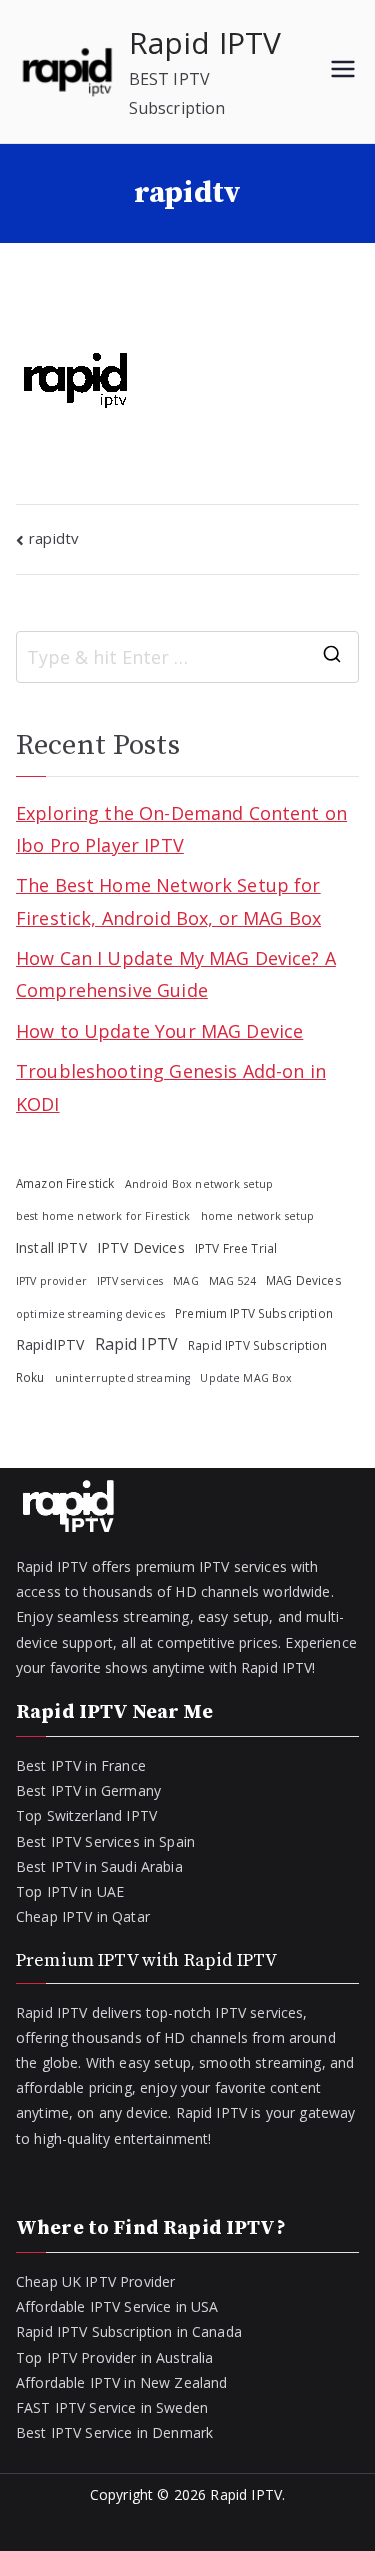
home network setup (258, 1216)
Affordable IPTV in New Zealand (122, 2382)
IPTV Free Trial (236, 1248)
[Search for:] (187, 657)
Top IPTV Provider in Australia (115, 2357)
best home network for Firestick (103, 1216)
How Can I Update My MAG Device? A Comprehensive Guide (176, 974)
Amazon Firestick (65, 1183)
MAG (185, 1281)
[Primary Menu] (343, 71)
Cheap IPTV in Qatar (83, 1916)
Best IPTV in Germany (88, 1790)
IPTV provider (51, 1281)
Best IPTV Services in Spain (105, 1841)
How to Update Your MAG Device (159, 1031)
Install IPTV (51, 1247)
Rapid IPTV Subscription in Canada (129, 2331)
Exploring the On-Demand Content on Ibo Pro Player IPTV (181, 829)
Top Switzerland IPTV (86, 1815)
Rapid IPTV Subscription (257, 1345)
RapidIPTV (50, 1344)
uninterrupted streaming (122, 1378)
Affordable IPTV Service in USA (117, 2306)
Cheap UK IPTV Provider (95, 2281)
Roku (30, 1377)
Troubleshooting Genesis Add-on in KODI (171, 1087)
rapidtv (54, 538)
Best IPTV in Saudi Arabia (99, 1866)
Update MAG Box (246, 1378)
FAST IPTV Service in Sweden (112, 2407)
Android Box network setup (199, 1184)
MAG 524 (232, 1281)
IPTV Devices (141, 1247)
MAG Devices (304, 1280)
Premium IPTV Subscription (254, 1313)
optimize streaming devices (90, 1314)
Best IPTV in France (81, 1765)
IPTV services (130, 1281)
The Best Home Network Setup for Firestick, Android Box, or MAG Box (168, 901)
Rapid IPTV (205, 42)
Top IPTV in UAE (70, 1891)
